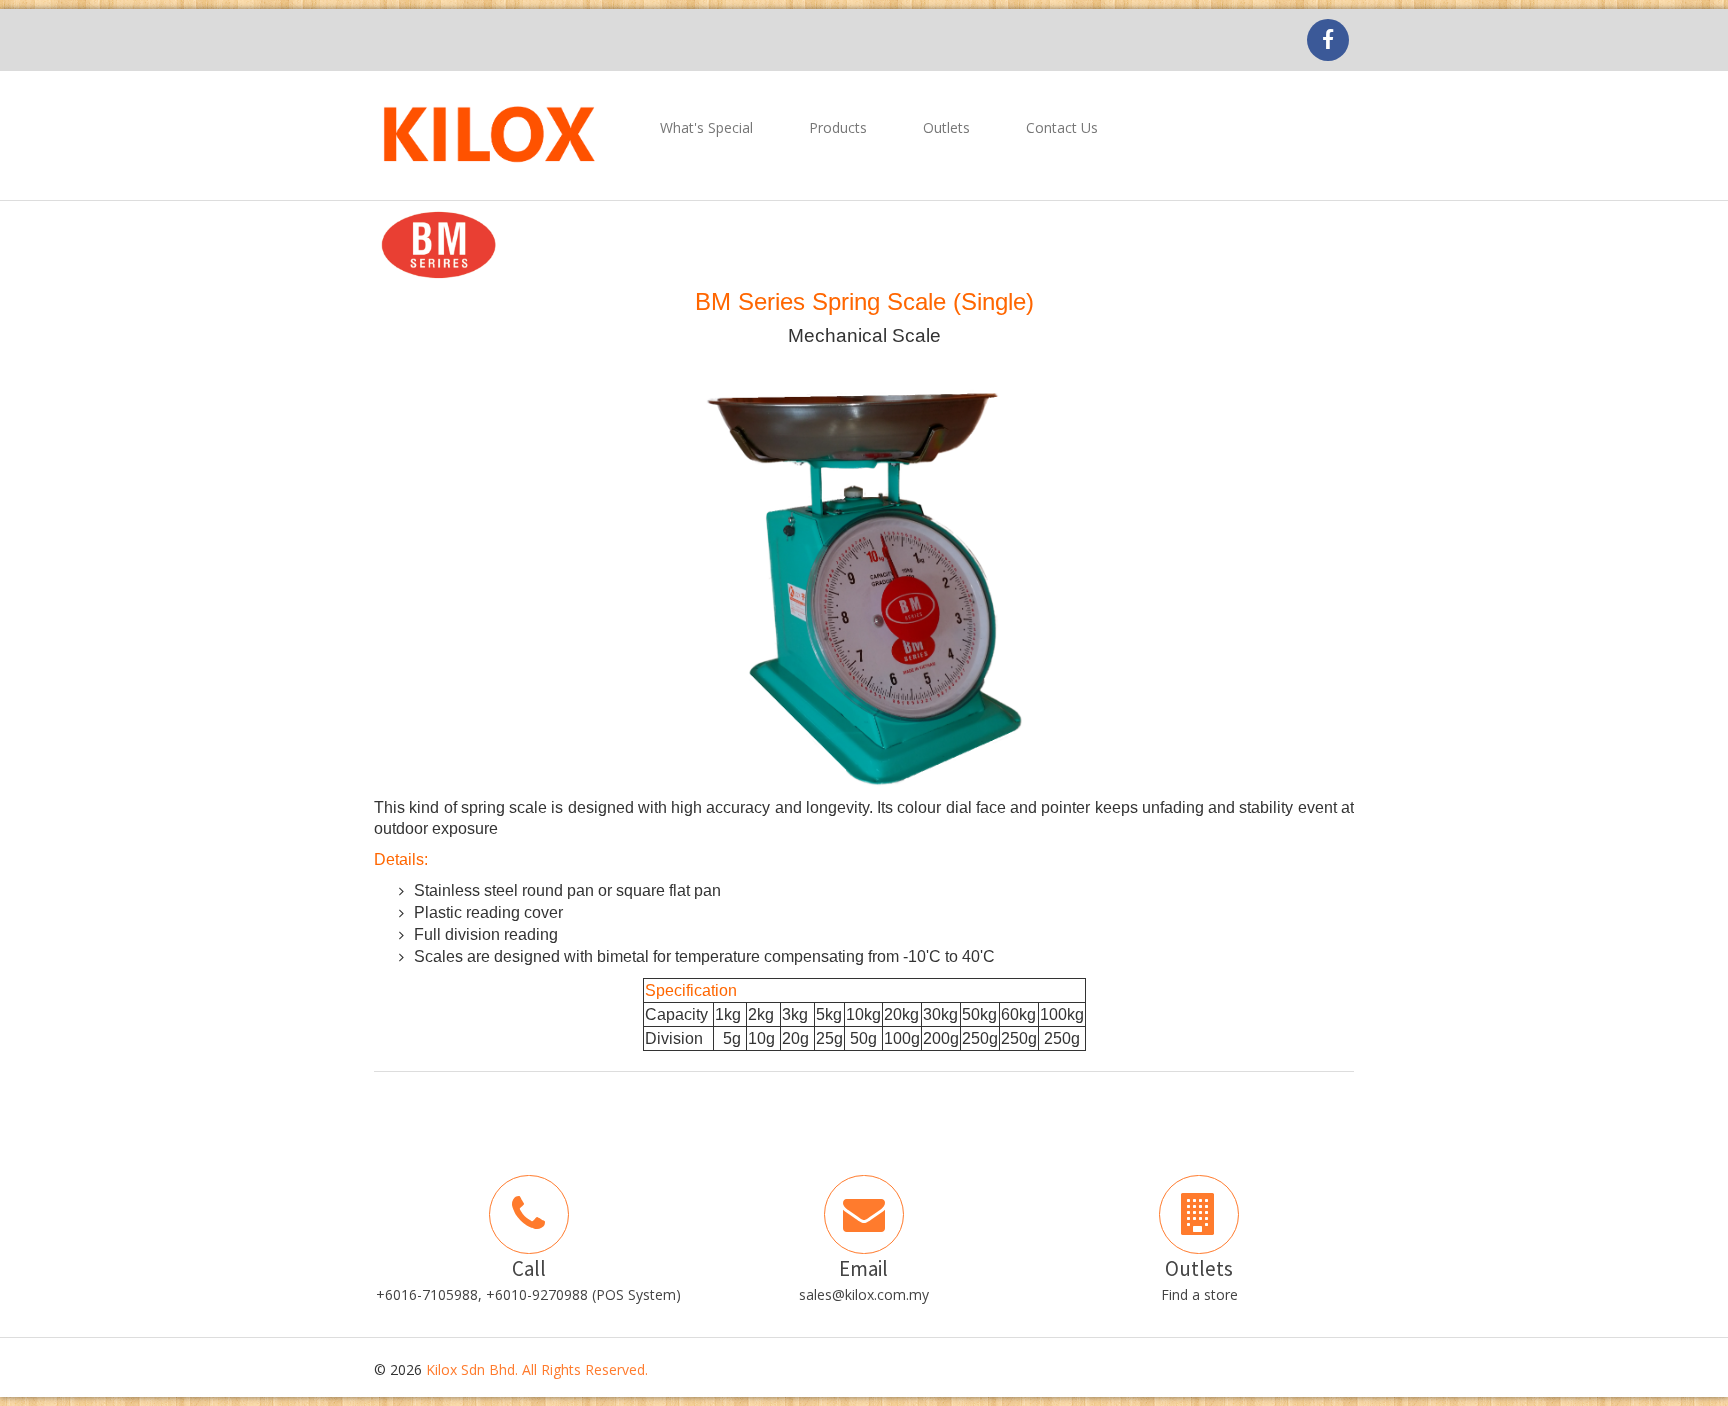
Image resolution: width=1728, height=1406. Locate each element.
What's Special (706, 127)
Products (838, 127)
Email (863, 1268)
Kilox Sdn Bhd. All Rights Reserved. (537, 1369)
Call (529, 1268)
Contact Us (1062, 127)
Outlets (946, 127)
